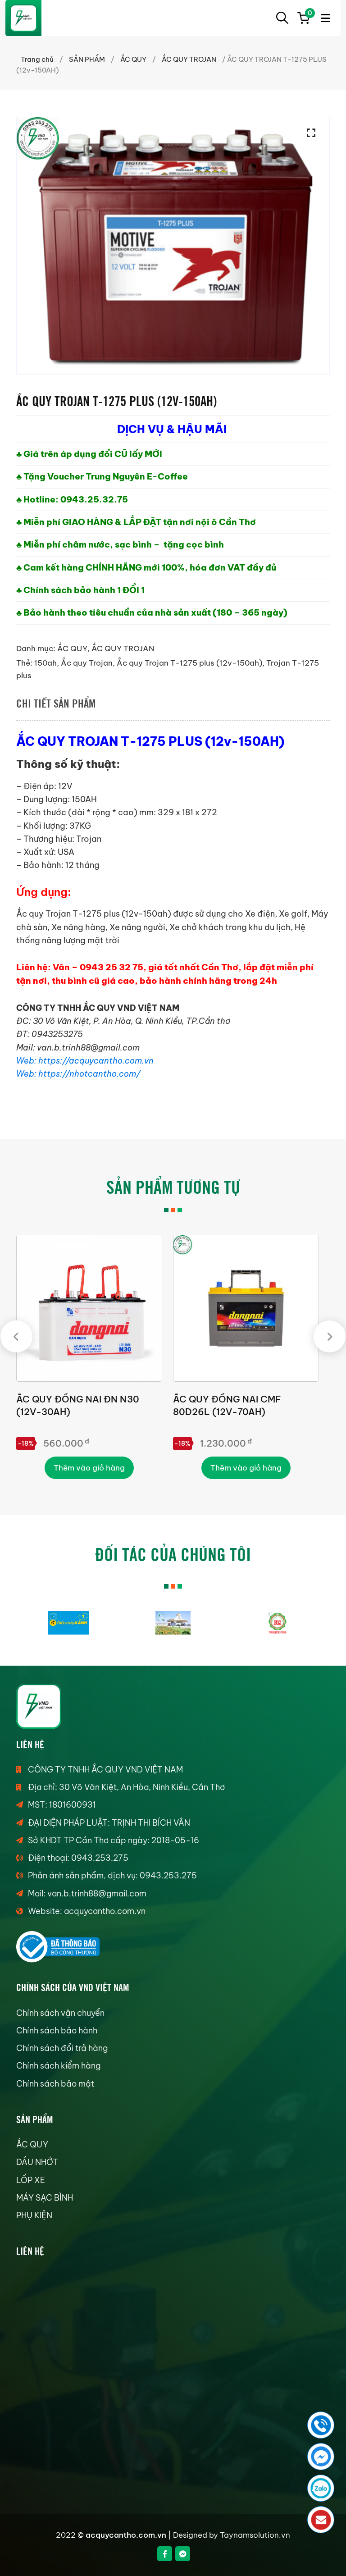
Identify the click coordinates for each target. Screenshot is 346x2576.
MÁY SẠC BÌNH (45, 2198)
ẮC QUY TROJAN (189, 59)
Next (330, 1336)
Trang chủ (37, 59)
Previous (16, 1336)
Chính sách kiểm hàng (58, 2066)
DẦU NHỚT (37, 2162)
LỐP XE (31, 2180)
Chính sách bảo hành (57, 2030)
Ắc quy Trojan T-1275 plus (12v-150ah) (189, 663)
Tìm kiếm (282, 18)
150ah (46, 663)
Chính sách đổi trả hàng (62, 2048)
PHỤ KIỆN (34, 2215)
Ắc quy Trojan (87, 663)
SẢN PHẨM (87, 59)
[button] (314, 133)
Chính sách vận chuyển (60, 2013)
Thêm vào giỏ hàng (89, 1468)
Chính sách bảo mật (55, 2084)
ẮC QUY (133, 59)
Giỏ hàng (309, 14)
